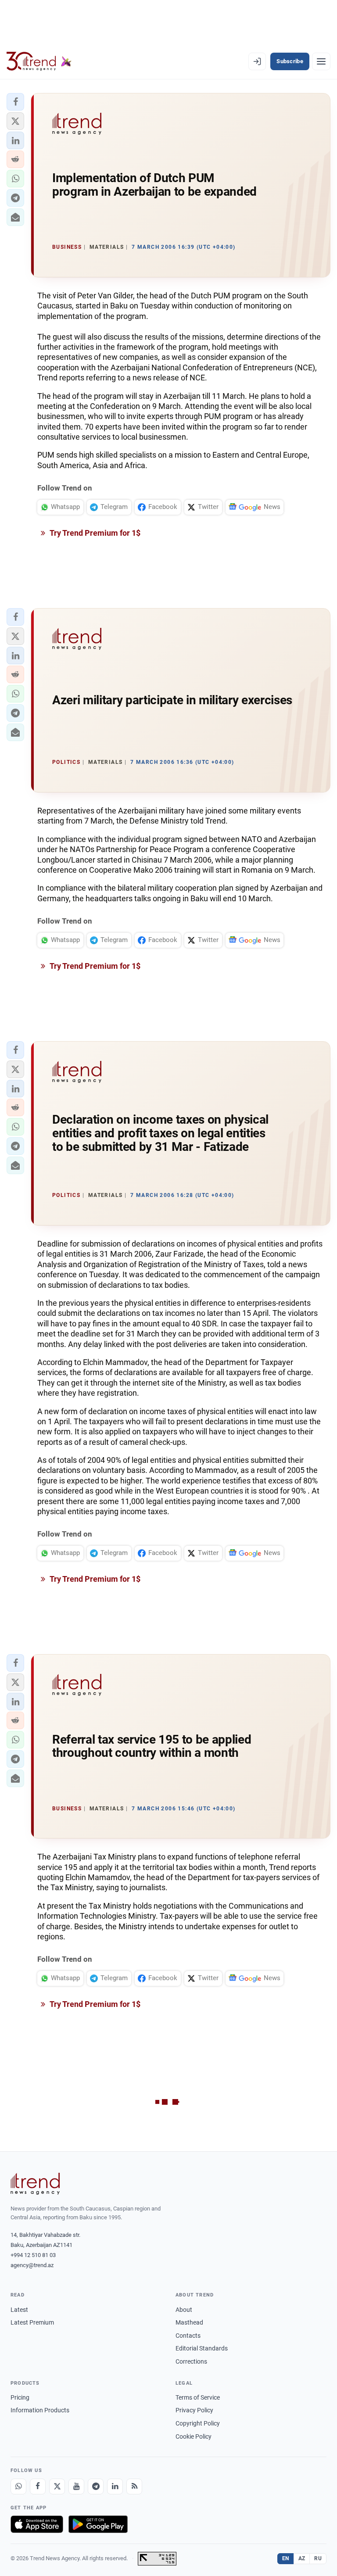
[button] (15, 102)
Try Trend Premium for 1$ (94, 533)
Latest (19, 2310)
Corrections (191, 2361)
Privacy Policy (194, 2410)
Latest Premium (32, 2322)
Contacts (188, 2336)
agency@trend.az (32, 2265)
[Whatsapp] (18, 2486)
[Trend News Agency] (35, 2184)
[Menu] (321, 61)
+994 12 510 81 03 (33, 2255)
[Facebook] (38, 2486)
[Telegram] (96, 2486)
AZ (302, 2558)
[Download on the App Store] (37, 2524)
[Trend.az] (39, 61)
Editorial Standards (202, 2348)
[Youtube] (76, 2486)
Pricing (20, 2397)
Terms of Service (198, 2397)
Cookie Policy (194, 2436)
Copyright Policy (198, 2423)
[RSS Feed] (134, 2486)
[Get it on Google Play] (98, 2524)
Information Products (40, 2410)
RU (318, 2558)
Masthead (189, 2322)
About (184, 2310)
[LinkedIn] (115, 2486)
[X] (57, 2486)
